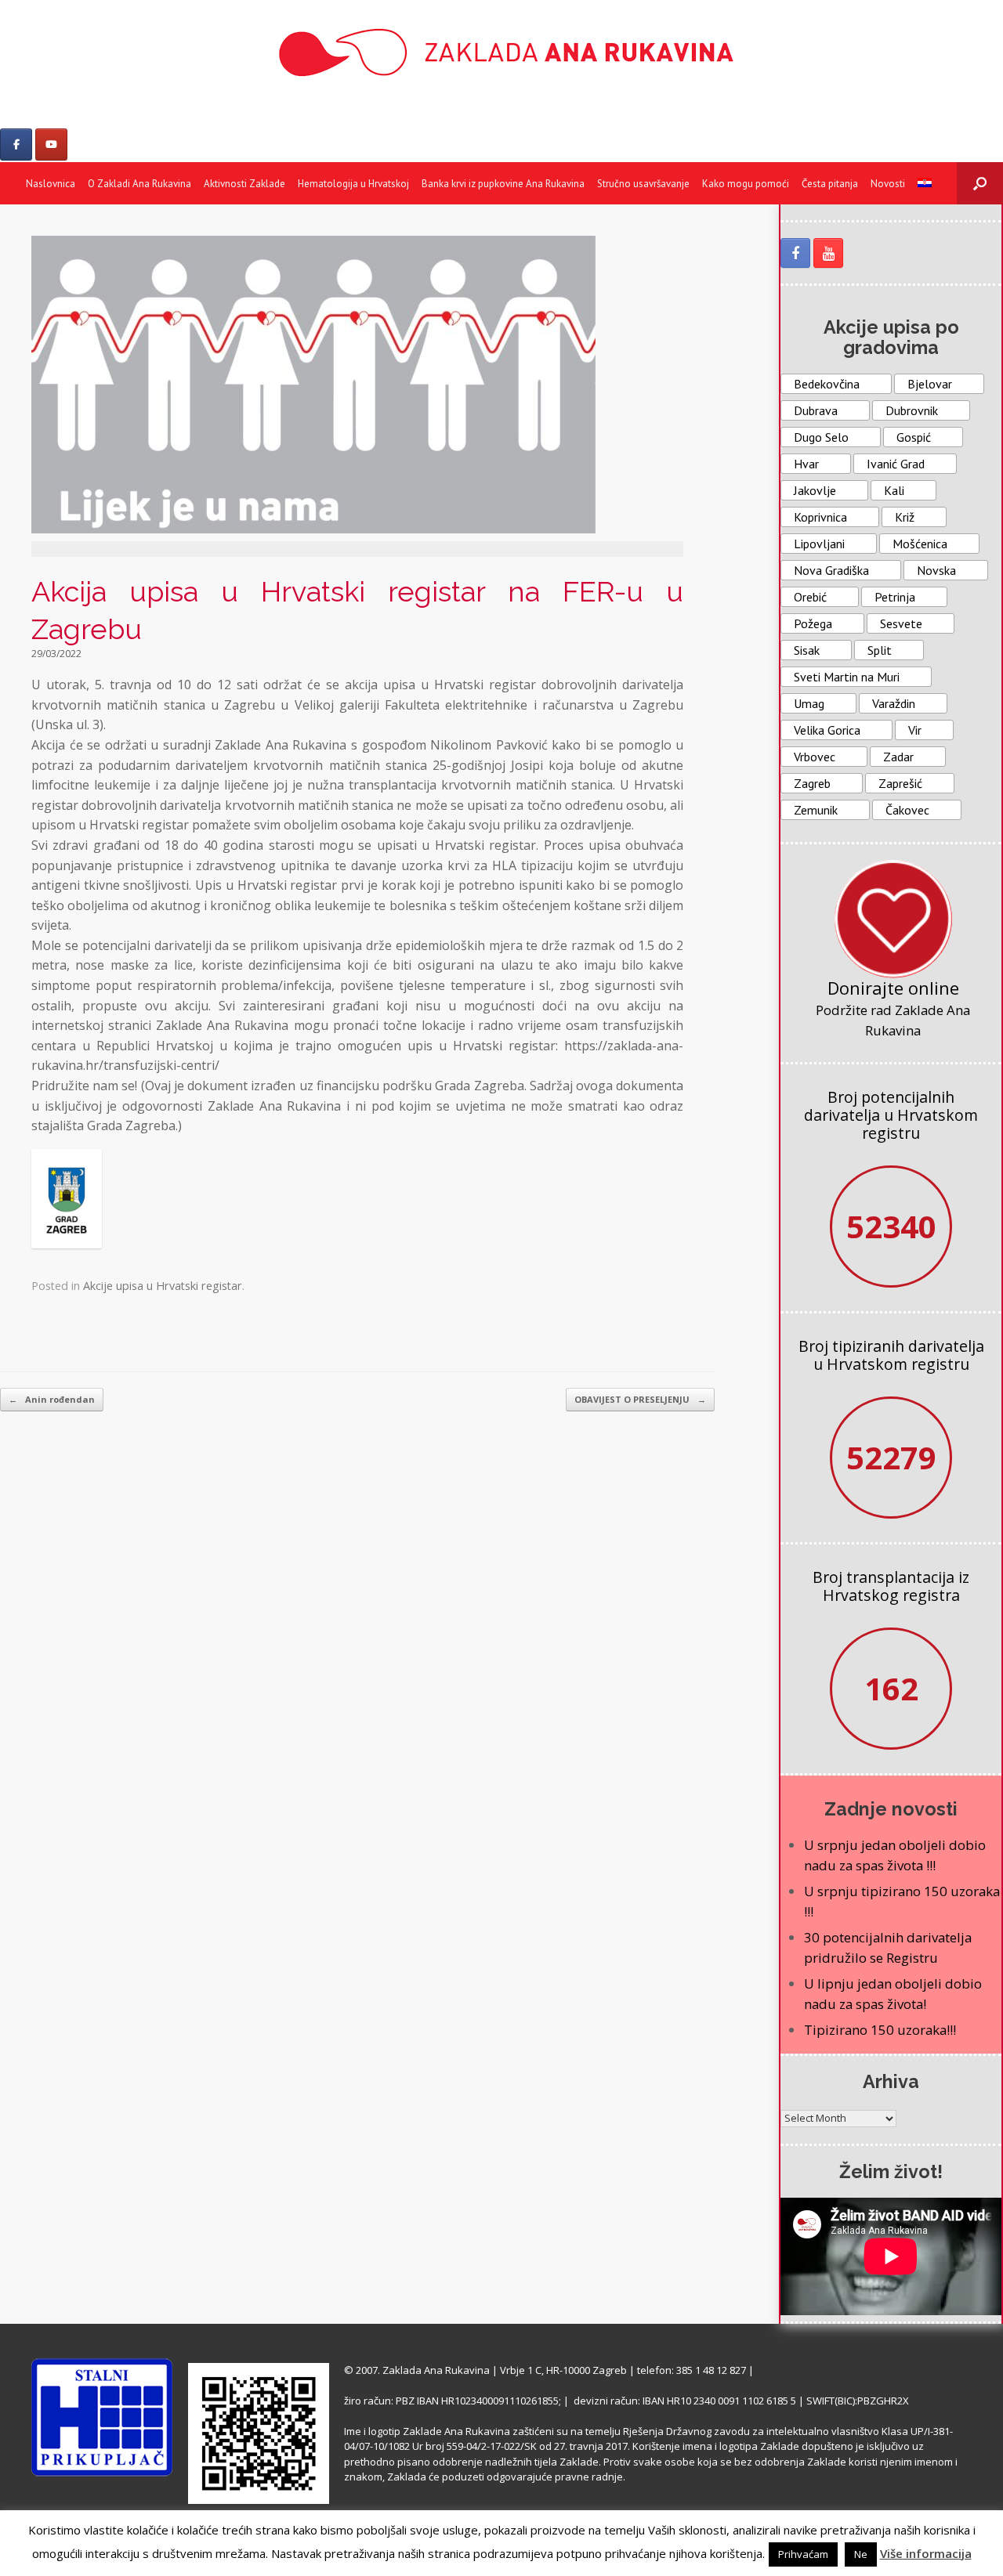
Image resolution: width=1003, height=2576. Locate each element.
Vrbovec (815, 757)
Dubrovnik (912, 410)
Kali (894, 490)
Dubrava (816, 410)
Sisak (807, 650)
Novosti (888, 184)
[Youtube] (51, 145)
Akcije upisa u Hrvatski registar (163, 1286)
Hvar (806, 464)
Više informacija (926, 2553)
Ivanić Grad (896, 464)
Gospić (914, 437)
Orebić (810, 597)
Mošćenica (920, 544)
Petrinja (895, 597)
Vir (915, 730)
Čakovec (907, 810)
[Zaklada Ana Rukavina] (501, 52)
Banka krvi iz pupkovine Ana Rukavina (503, 184)
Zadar (898, 757)
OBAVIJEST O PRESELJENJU (640, 1399)
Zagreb (812, 783)
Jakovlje (815, 490)
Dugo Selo (821, 437)
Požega (813, 623)
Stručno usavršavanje (643, 184)
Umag (809, 703)
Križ (905, 517)
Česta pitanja (830, 184)
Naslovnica (51, 184)
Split (880, 650)
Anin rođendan (52, 1399)
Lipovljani (819, 544)
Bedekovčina (827, 384)
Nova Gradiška (831, 570)
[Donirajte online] (893, 919)
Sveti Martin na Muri (847, 677)
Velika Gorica (827, 730)
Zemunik (816, 810)
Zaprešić (900, 783)
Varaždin (894, 703)
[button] (980, 183)
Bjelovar (930, 384)
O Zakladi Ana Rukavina (139, 184)
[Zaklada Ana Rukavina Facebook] (795, 253)
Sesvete (901, 623)
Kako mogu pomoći (746, 184)
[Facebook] (16, 145)
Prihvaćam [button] (803, 2554)
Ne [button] (861, 2554)
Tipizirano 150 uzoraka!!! (880, 2030)
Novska (936, 570)
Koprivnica (820, 517)
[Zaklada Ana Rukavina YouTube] (828, 253)
